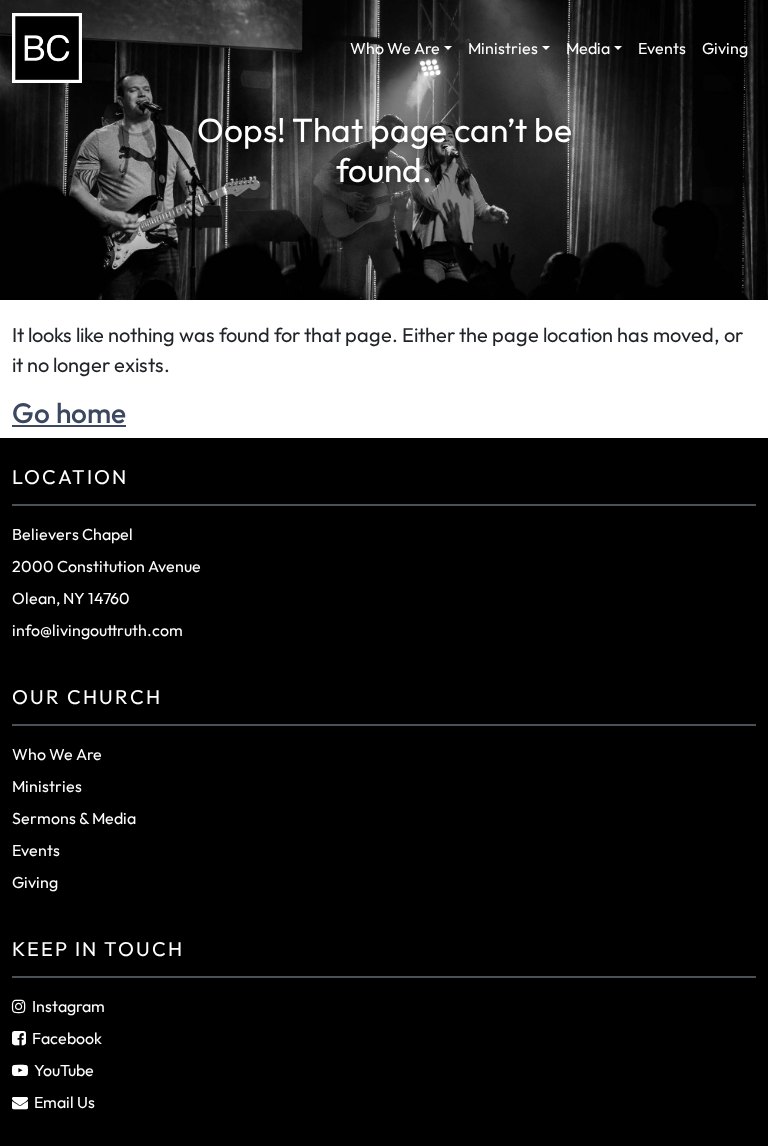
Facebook (67, 1038)
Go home (69, 412)
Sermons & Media (74, 818)
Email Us (64, 1102)
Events (662, 48)
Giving (725, 48)
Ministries (503, 48)
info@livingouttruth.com (97, 630)
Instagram (68, 1006)
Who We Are (395, 48)
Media (588, 48)
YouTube (64, 1070)
